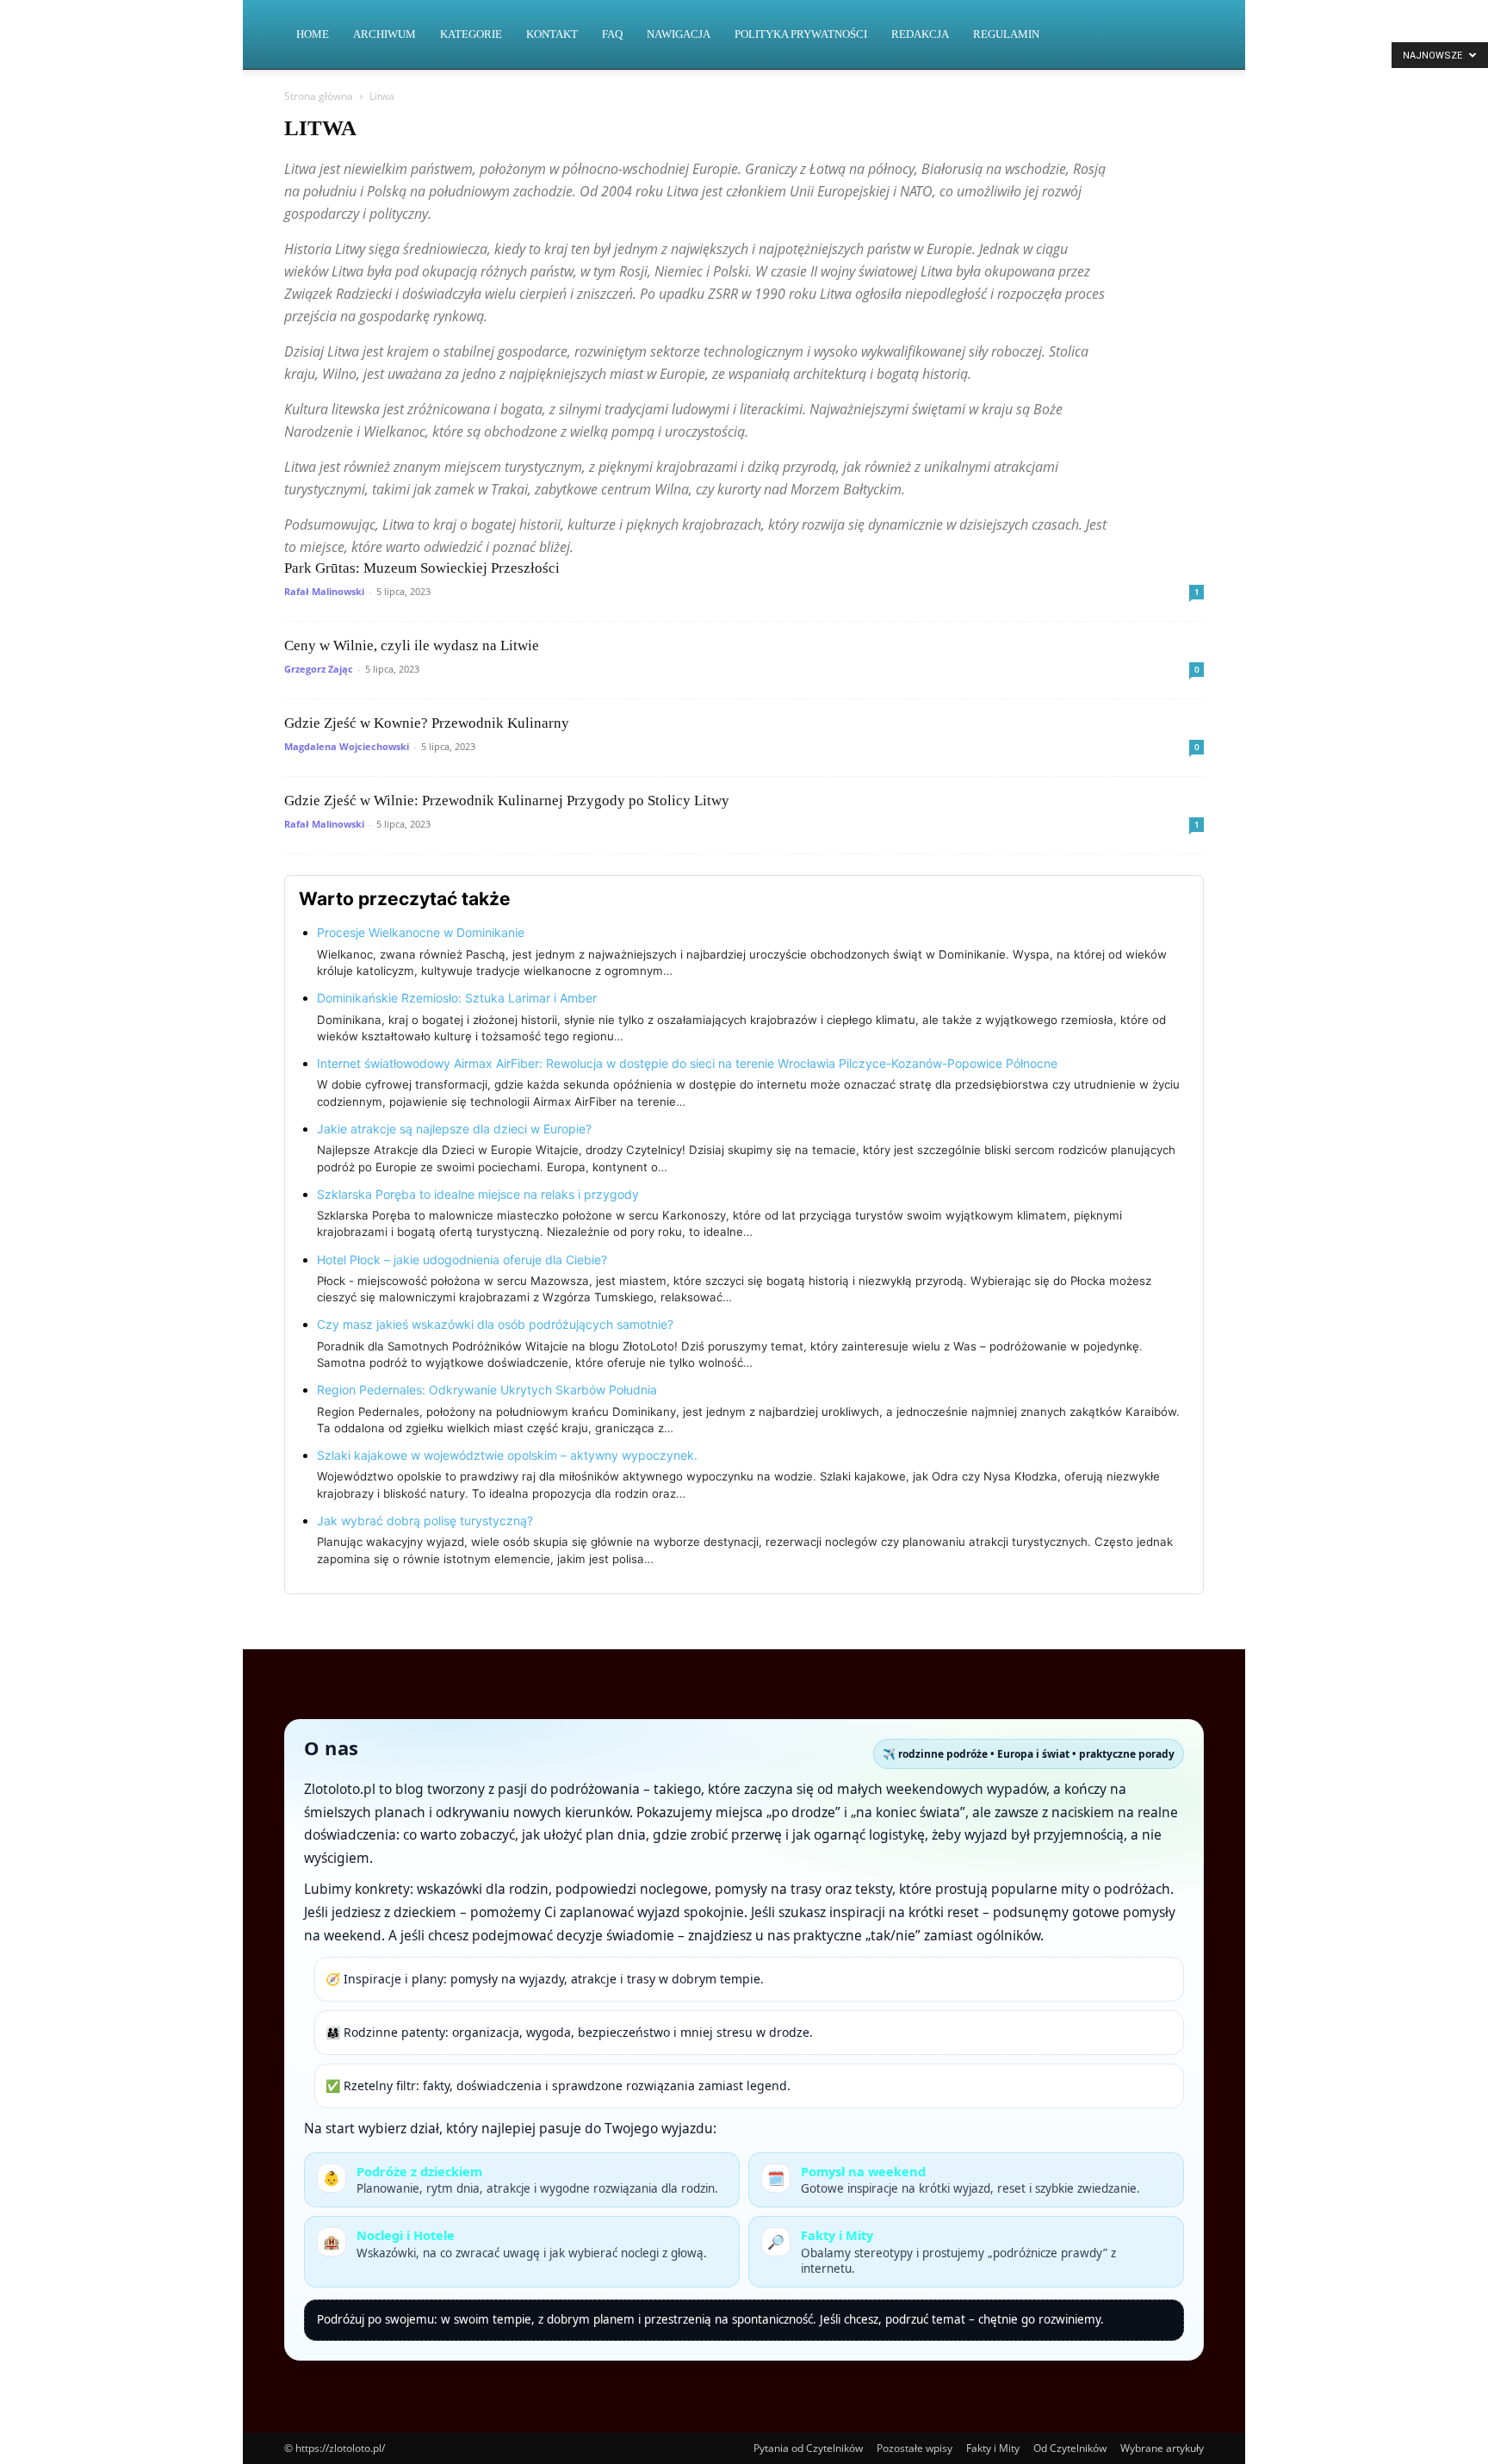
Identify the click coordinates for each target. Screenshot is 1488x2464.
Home (313, 34)
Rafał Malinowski (324, 591)
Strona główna (319, 96)
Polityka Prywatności (801, 34)
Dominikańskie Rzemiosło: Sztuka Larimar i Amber (457, 998)
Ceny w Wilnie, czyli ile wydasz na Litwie (412, 645)
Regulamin (1006, 34)
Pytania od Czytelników (808, 2448)
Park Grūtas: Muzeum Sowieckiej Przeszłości (422, 568)
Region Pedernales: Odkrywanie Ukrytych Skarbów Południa (487, 1390)
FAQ (612, 34)
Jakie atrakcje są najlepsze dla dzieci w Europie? (454, 1129)
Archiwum (384, 34)
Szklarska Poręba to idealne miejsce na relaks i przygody (478, 1194)
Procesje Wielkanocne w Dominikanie (421, 932)
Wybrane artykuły (1162, 2448)
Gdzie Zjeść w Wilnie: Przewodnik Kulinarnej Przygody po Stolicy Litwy (507, 801)
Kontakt (552, 34)
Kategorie (471, 34)
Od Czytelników (1070, 2448)
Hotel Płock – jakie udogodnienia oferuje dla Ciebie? (462, 1260)
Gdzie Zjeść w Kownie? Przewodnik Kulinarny (427, 723)
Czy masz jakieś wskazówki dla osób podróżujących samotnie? (495, 1324)
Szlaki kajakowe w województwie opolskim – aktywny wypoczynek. (507, 1455)
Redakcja (920, 34)
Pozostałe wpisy (914, 2448)
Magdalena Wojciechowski (347, 746)
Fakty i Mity (993, 2448)
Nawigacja (679, 34)
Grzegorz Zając (319, 669)
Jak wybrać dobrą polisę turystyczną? (425, 1521)
